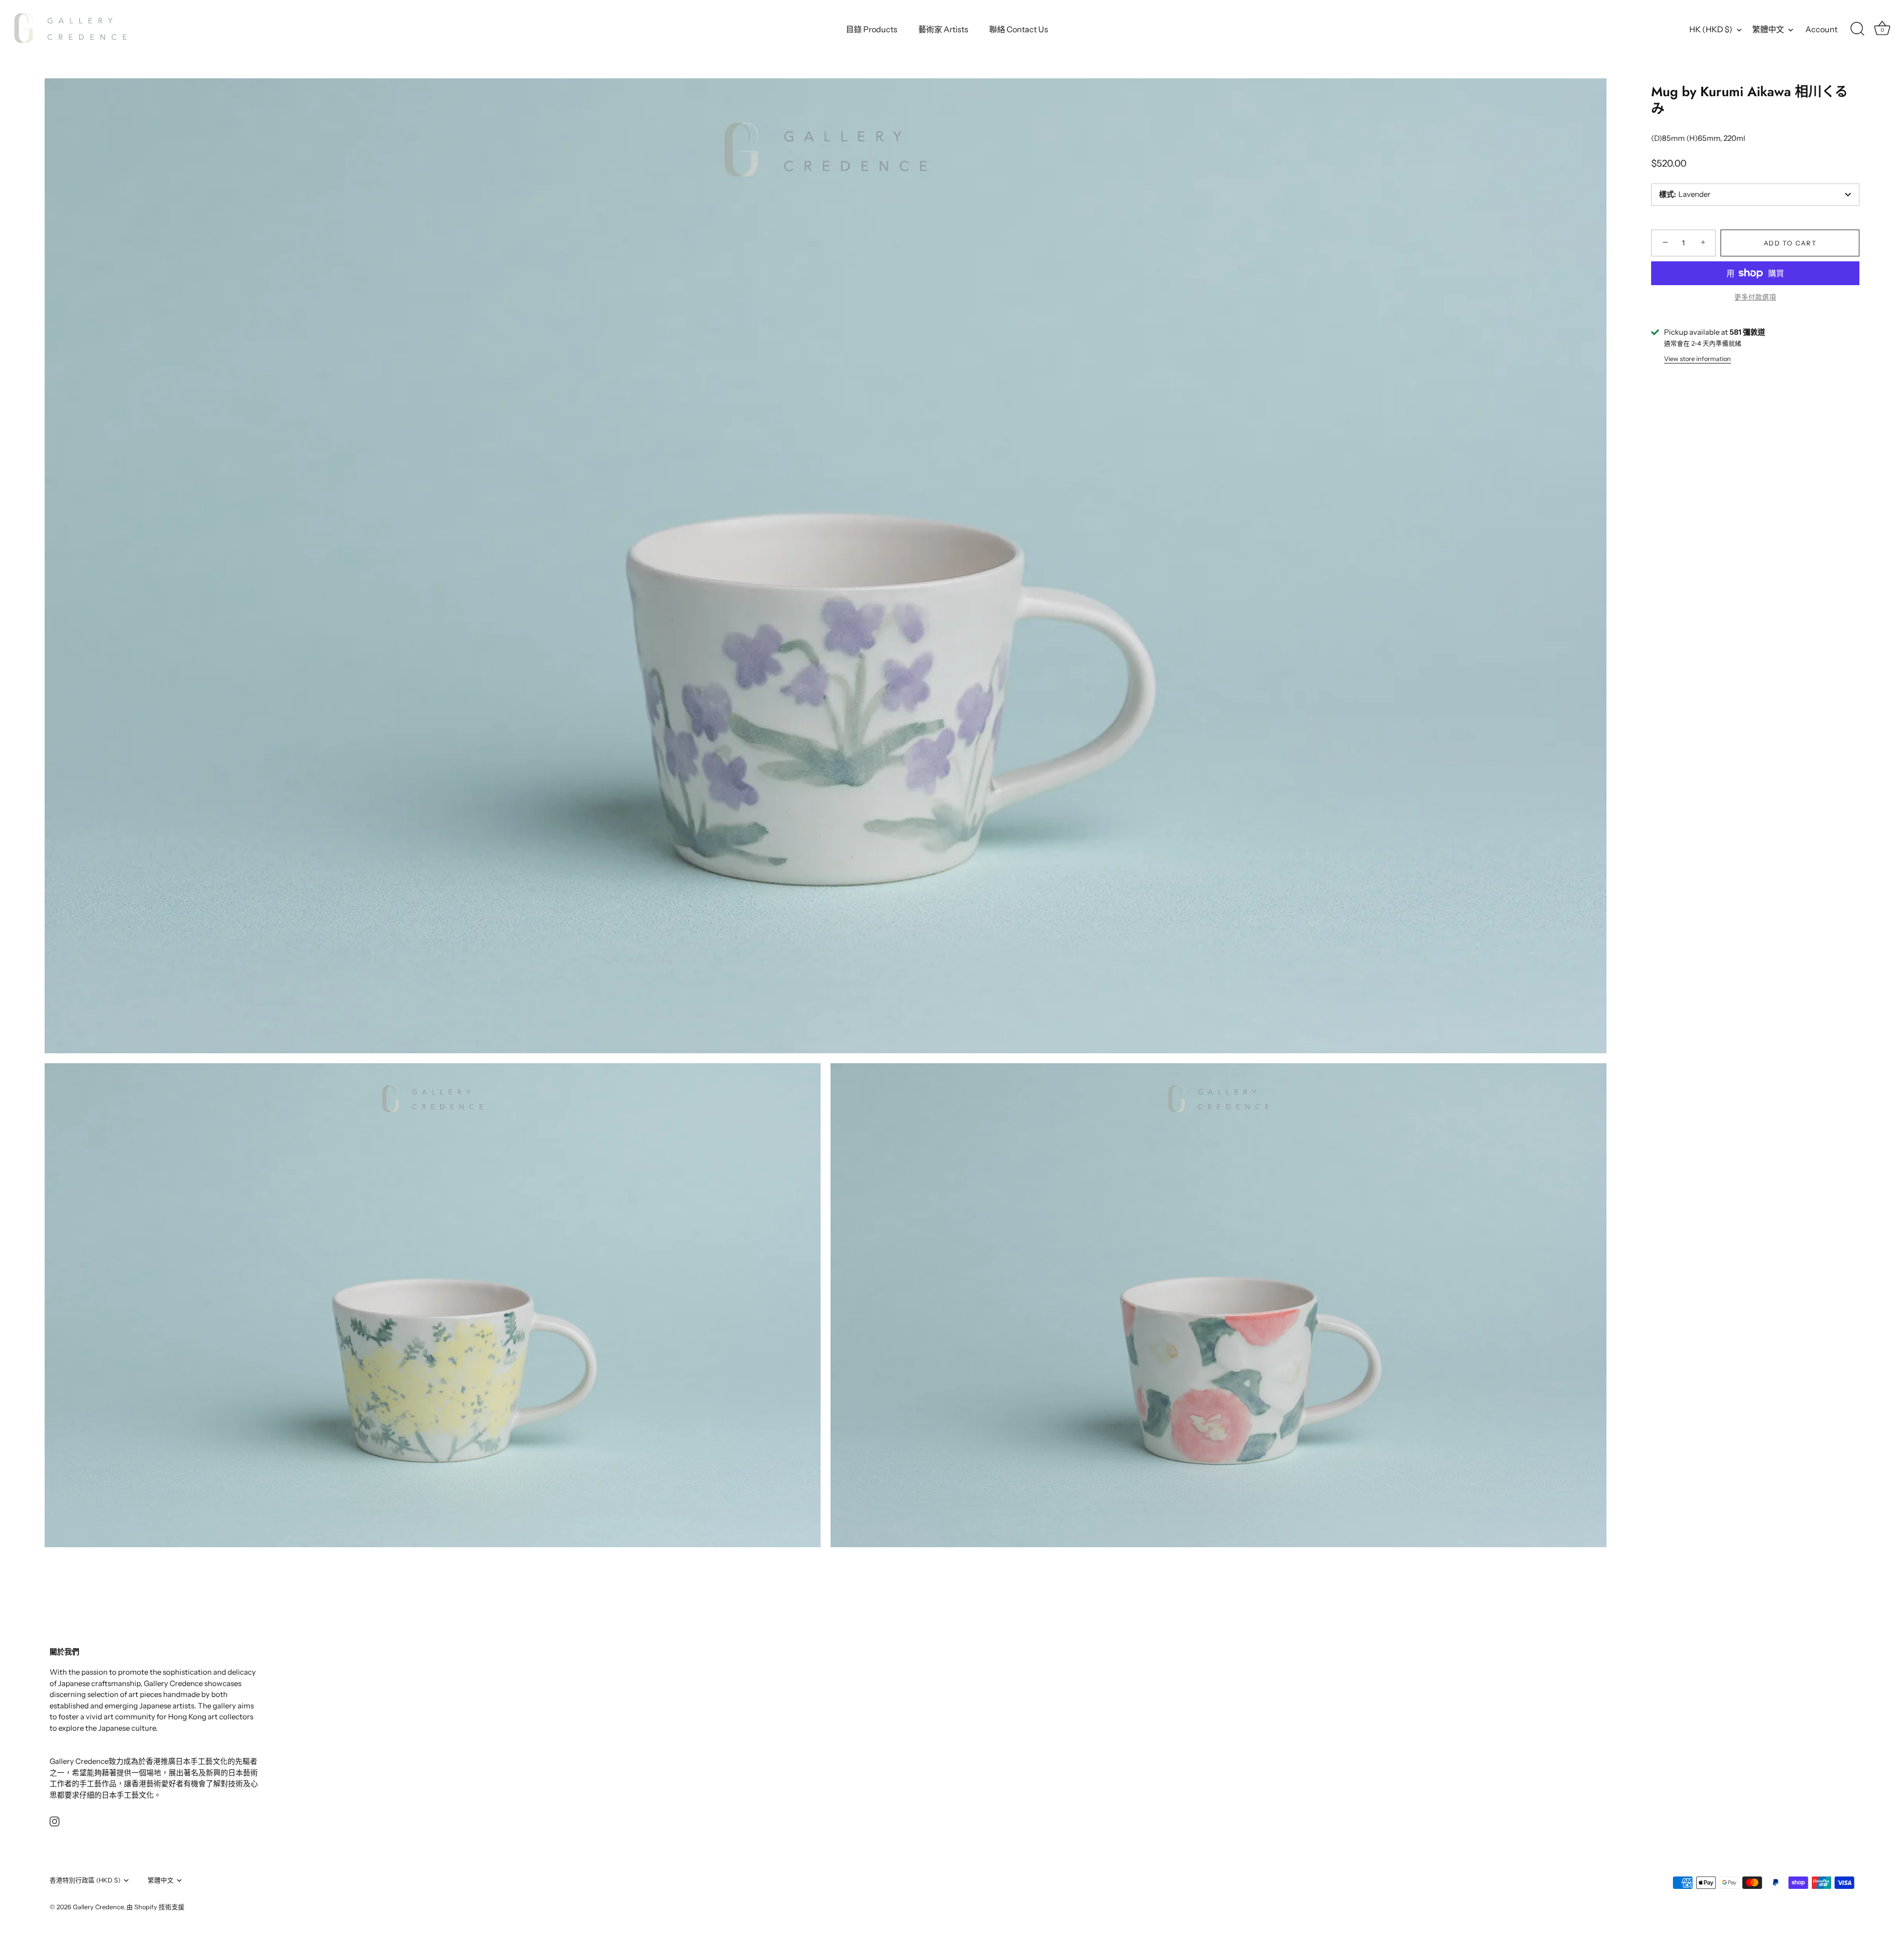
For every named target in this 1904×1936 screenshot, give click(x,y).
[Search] (1857, 29)
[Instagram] (55, 1821)
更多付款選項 (1755, 297)
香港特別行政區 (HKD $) (85, 1880)
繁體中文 (1768, 29)
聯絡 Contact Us (1019, 29)
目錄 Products (872, 29)
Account (1821, 29)
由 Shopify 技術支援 (155, 1906)
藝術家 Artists (943, 29)
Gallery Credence (98, 1906)
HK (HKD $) (1711, 29)
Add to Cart (1790, 243)
